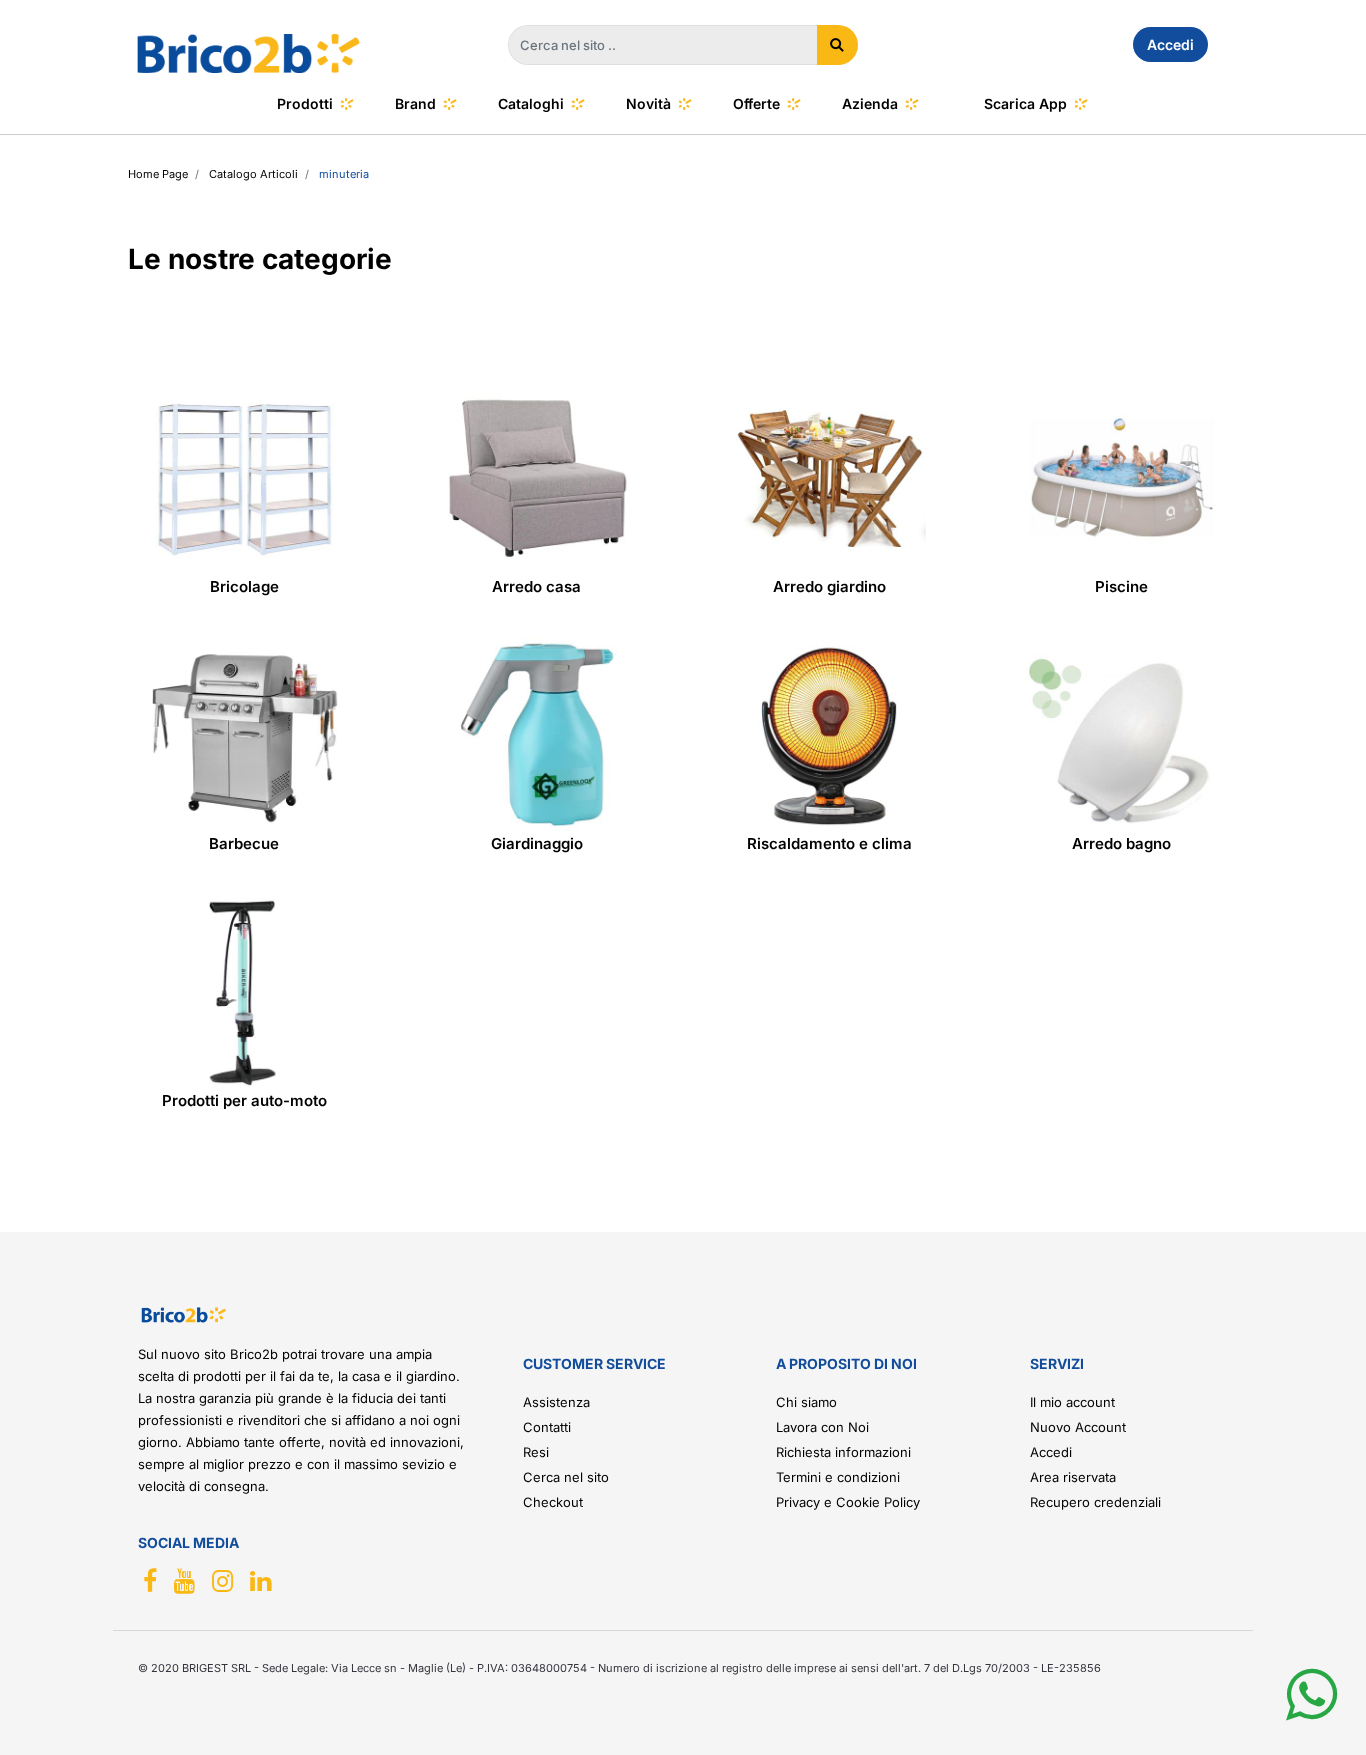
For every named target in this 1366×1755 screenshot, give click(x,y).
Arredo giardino (829, 586)
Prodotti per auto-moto (244, 1100)
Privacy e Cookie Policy (848, 1502)
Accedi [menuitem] (1170, 44)
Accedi (1051, 1452)
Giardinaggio (537, 843)
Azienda (870, 103)
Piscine (1121, 586)
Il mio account (1072, 1402)
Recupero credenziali (1095, 1502)
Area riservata (1073, 1477)
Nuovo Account (1078, 1427)
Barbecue (244, 843)
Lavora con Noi (822, 1427)
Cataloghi (531, 103)
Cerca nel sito (566, 1477)
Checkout (553, 1502)
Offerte (756, 103)
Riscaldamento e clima (829, 843)
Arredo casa (536, 586)
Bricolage (244, 586)
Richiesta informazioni (843, 1452)
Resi (536, 1452)
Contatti (547, 1427)
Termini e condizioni (838, 1477)
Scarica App (1025, 103)
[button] (837, 45)
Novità (648, 103)
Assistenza (556, 1402)
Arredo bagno (1121, 843)
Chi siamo (806, 1402)
